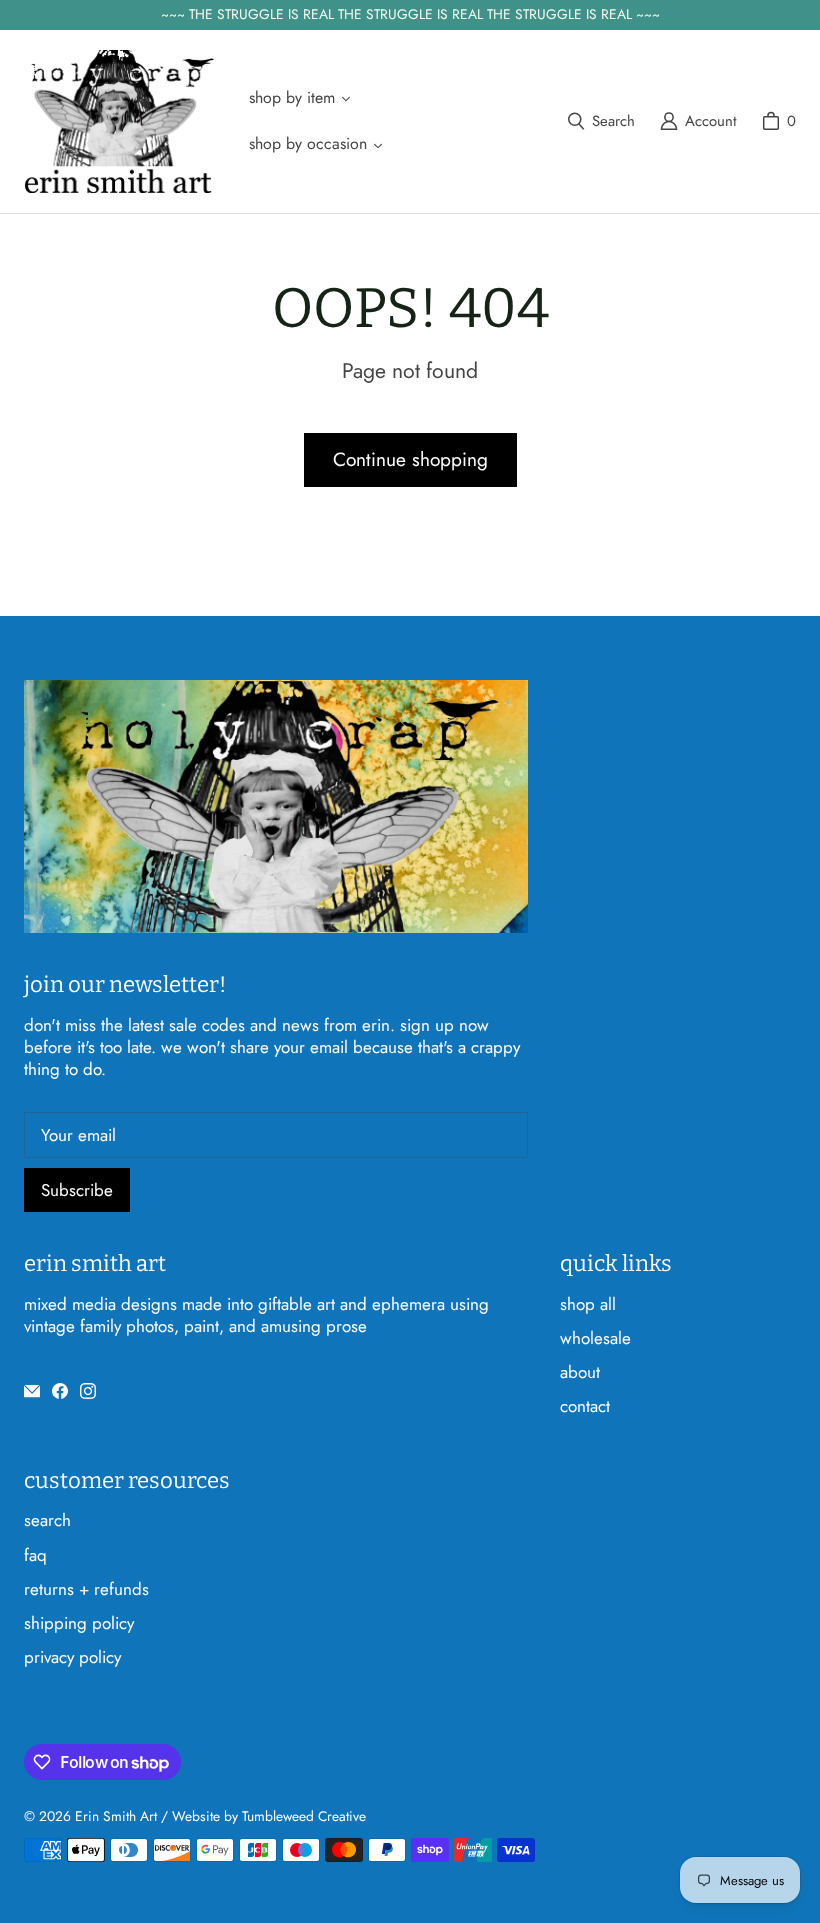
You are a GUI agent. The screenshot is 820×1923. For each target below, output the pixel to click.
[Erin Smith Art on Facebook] (60, 1391)
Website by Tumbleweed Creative (269, 1816)
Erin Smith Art (116, 1816)
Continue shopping (410, 459)
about (580, 1372)
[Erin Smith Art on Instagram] (88, 1391)
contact (585, 1406)
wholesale (595, 1338)
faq (35, 1555)
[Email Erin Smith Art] (32, 1391)
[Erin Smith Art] (119, 121)
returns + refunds (86, 1589)
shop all (588, 1304)
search (47, 1520)
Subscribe (77, 1190)
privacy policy (72, 1657)
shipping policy (79, 1623)
